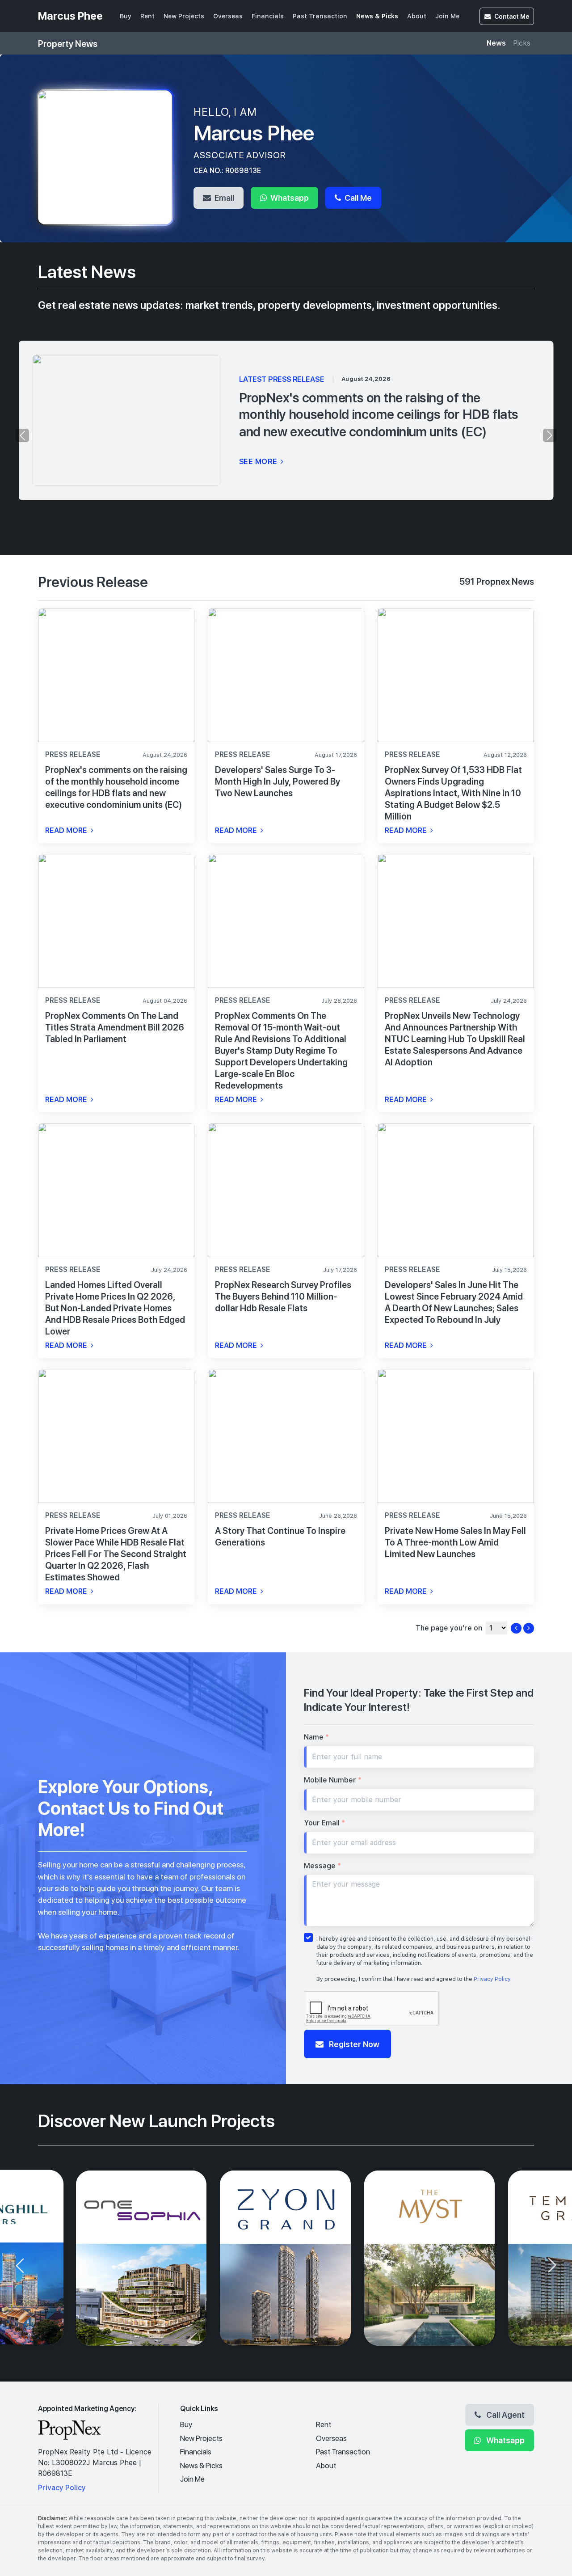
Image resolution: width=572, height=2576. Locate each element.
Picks (522, 43)
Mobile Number (333, 1780)
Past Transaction (320, 16)
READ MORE (67, 830)
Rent (147, 16)
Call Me (357, 198)
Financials (268, 16)
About (417, 16)
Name (316, 1737)
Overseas (228, 16)
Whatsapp (289, 198)
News (496, 43)
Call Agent (505, 2415)
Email (223, 198)
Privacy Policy (492, 1979)
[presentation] (22, 435)
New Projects (184, 16)
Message (322, 1866)
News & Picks (377, 16)
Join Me (447, 16)
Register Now (353, 2044)
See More (259, 461)
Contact (512, 16)
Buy (126, 16)
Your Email (324, 1823)
